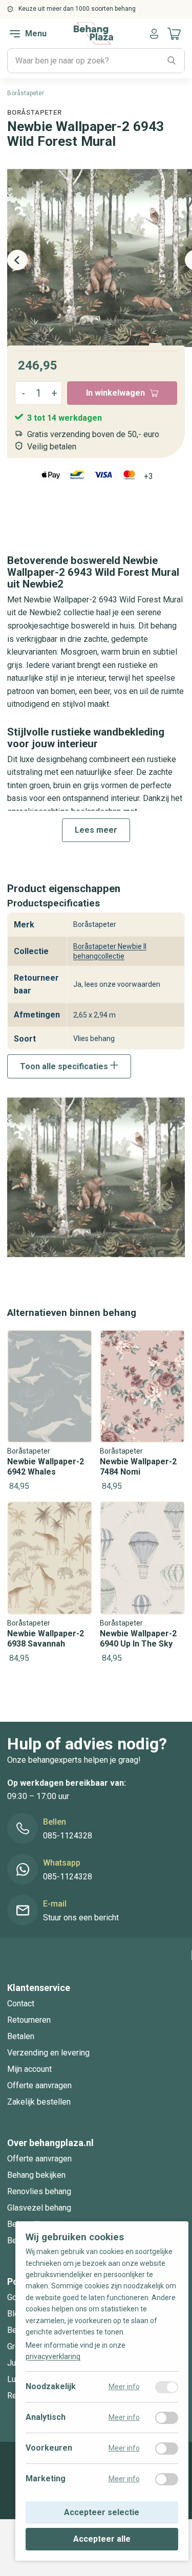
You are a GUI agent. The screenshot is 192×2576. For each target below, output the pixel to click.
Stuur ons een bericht (81, 1918)
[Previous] (17, 260)
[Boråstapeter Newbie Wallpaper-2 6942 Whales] (50, 1412)
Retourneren (29, 2020)
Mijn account (29, 2069)
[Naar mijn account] (154, 34)
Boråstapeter (34, 112)
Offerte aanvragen (39, 2085)
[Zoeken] (172, 61)
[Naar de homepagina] (93, 33)
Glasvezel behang (39, 2208)
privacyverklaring (53, 2357)
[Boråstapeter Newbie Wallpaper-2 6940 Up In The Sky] (142, 1583)
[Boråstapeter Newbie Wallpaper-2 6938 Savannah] (50, 1583)
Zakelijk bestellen (39, 2102)
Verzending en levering (48, 2053)
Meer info (124, 2387)
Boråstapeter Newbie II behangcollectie (110, 951)
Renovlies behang (39, 2191)
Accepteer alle (102, 2539)
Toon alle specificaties (65, 1066)
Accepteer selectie (102, 2513)
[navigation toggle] (15, 34)
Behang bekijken (36, 2175)
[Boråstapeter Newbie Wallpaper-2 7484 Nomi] (142, 1412)
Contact (21, 2004)
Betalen (21, 2036)
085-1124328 (68, 1836)
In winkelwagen (115, 393)
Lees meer (96, 830)
